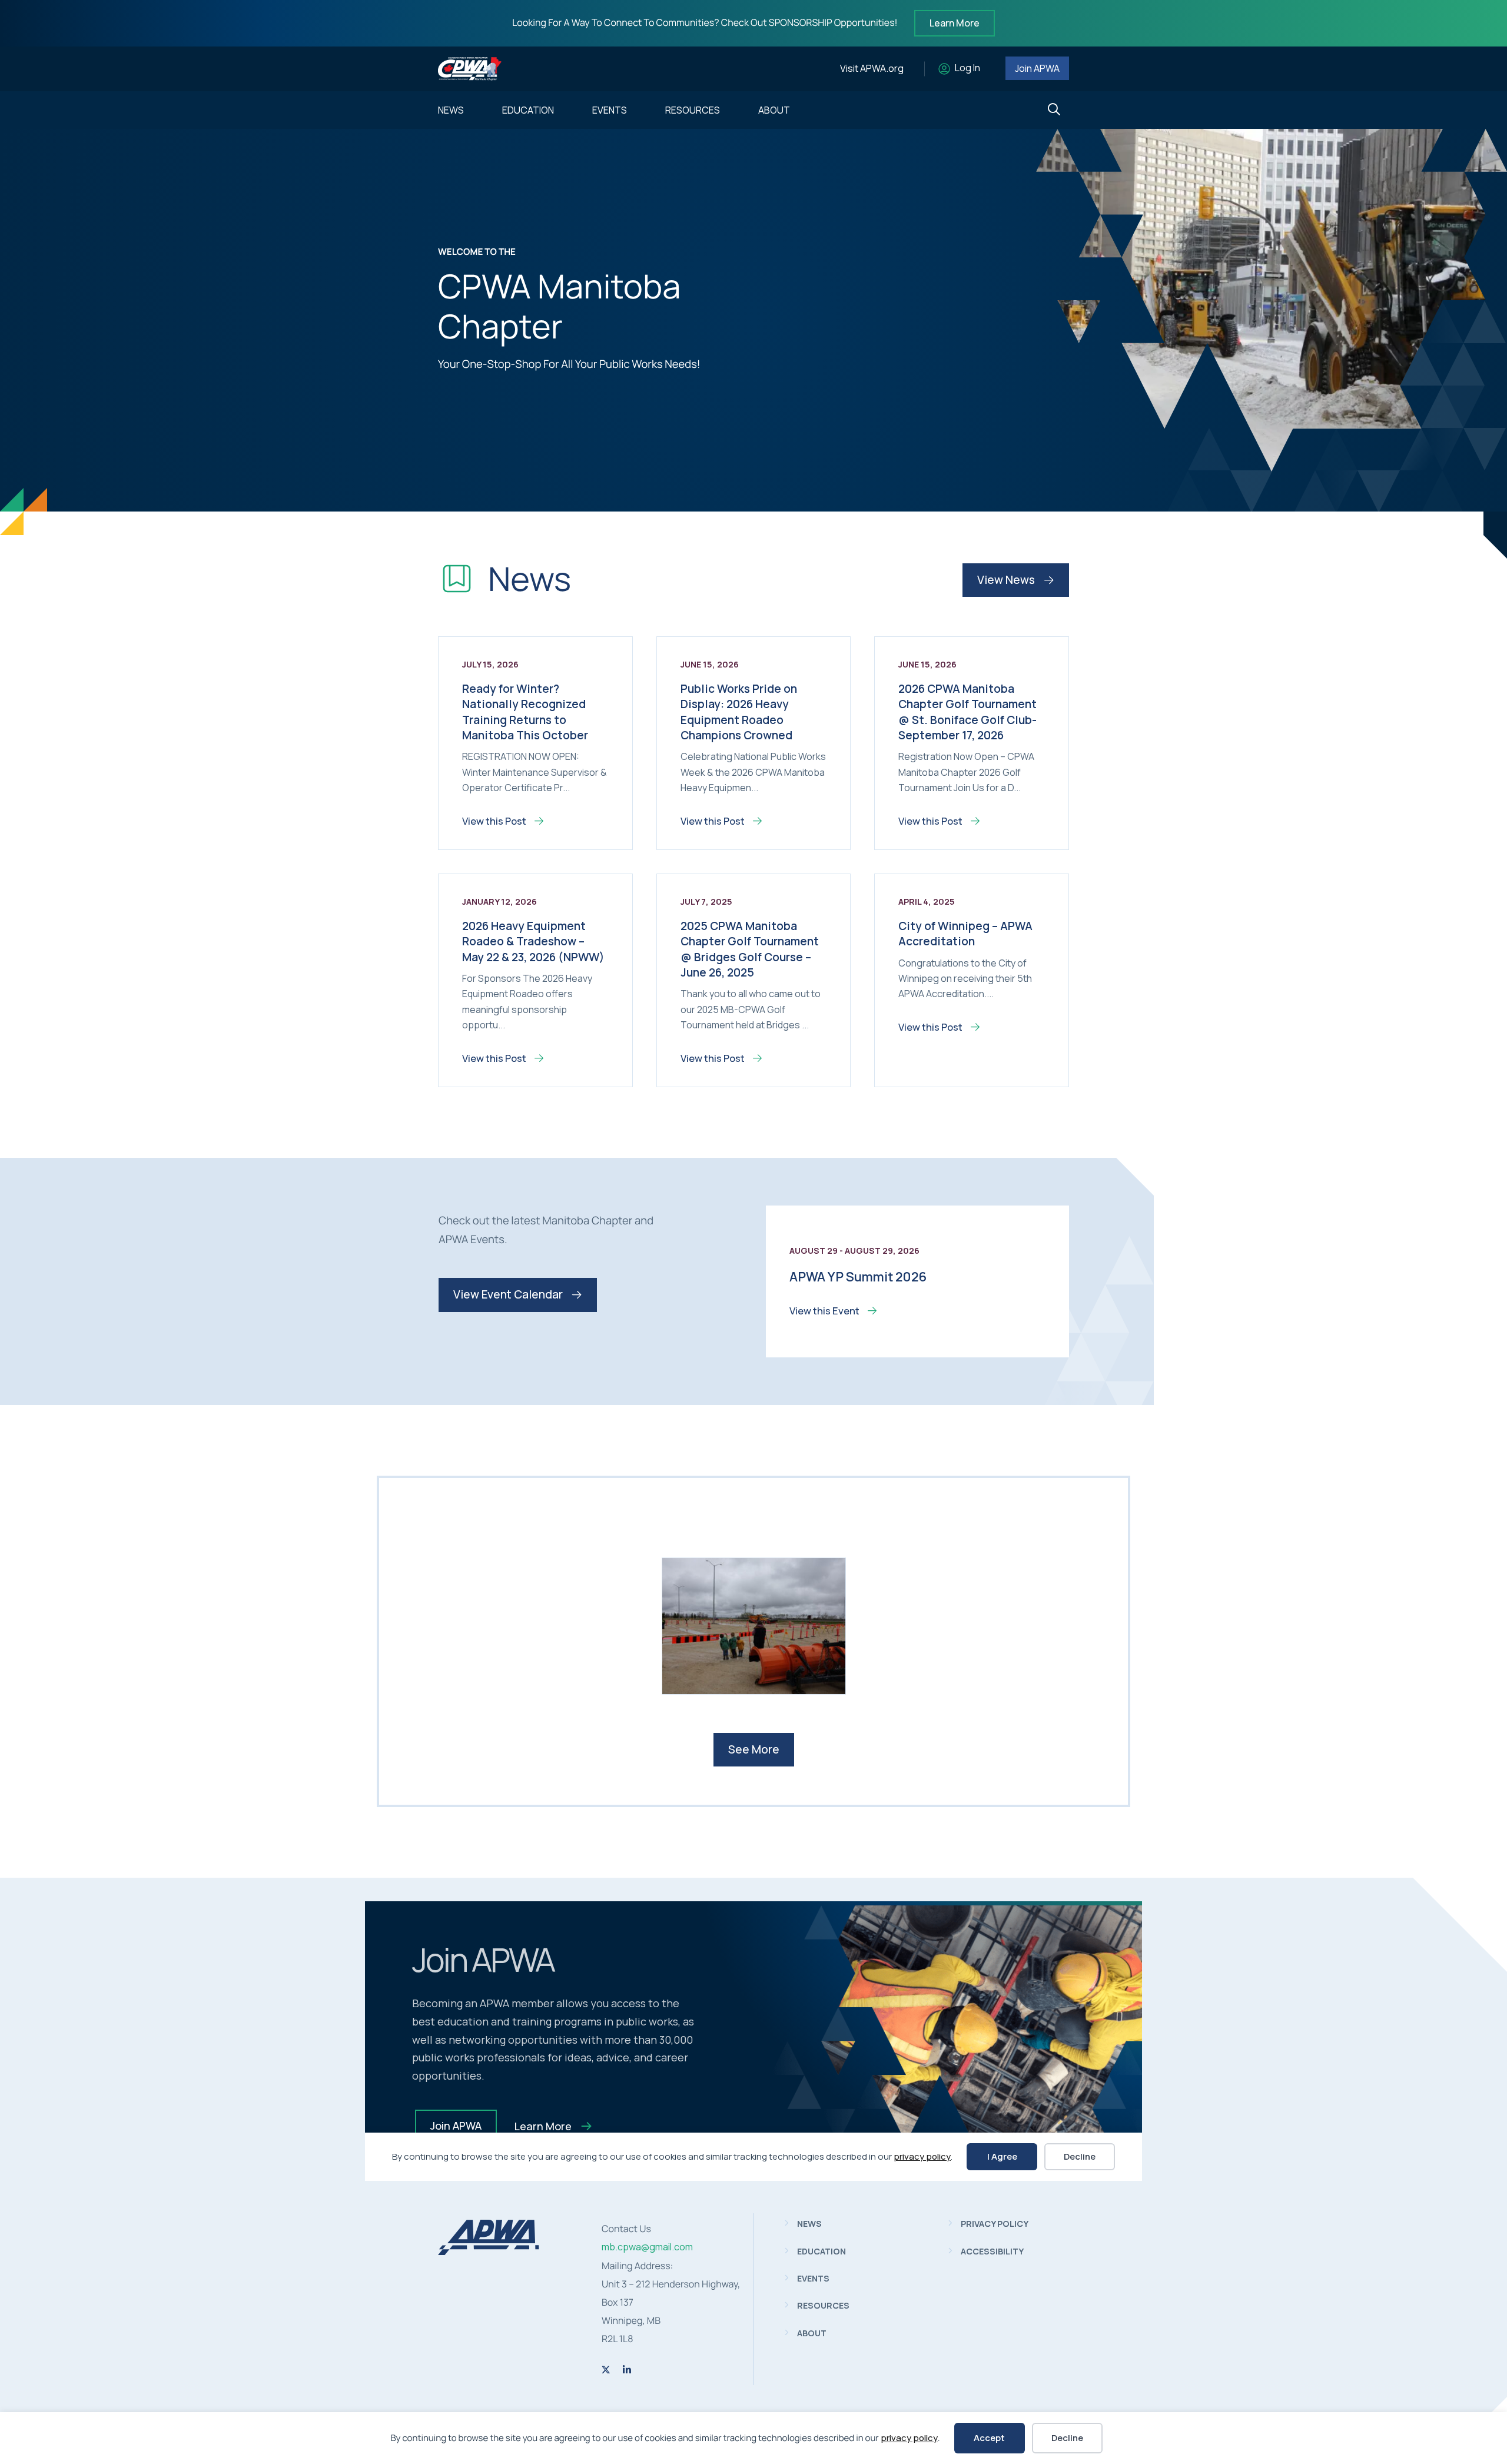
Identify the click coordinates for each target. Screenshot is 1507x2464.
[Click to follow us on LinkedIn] (627, 2370)
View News (1007, 580)
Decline (1067, 2438)
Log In (967, 68)
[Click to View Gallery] (754, 1626)
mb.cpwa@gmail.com (647, 2247)
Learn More (955, 23)
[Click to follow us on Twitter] (606, 2370)
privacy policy (909, 2438)
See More (754, 1749)
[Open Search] (1054, 110)
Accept (989, 2438)
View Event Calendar (509, 1294)
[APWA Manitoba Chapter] (489, 2252)
